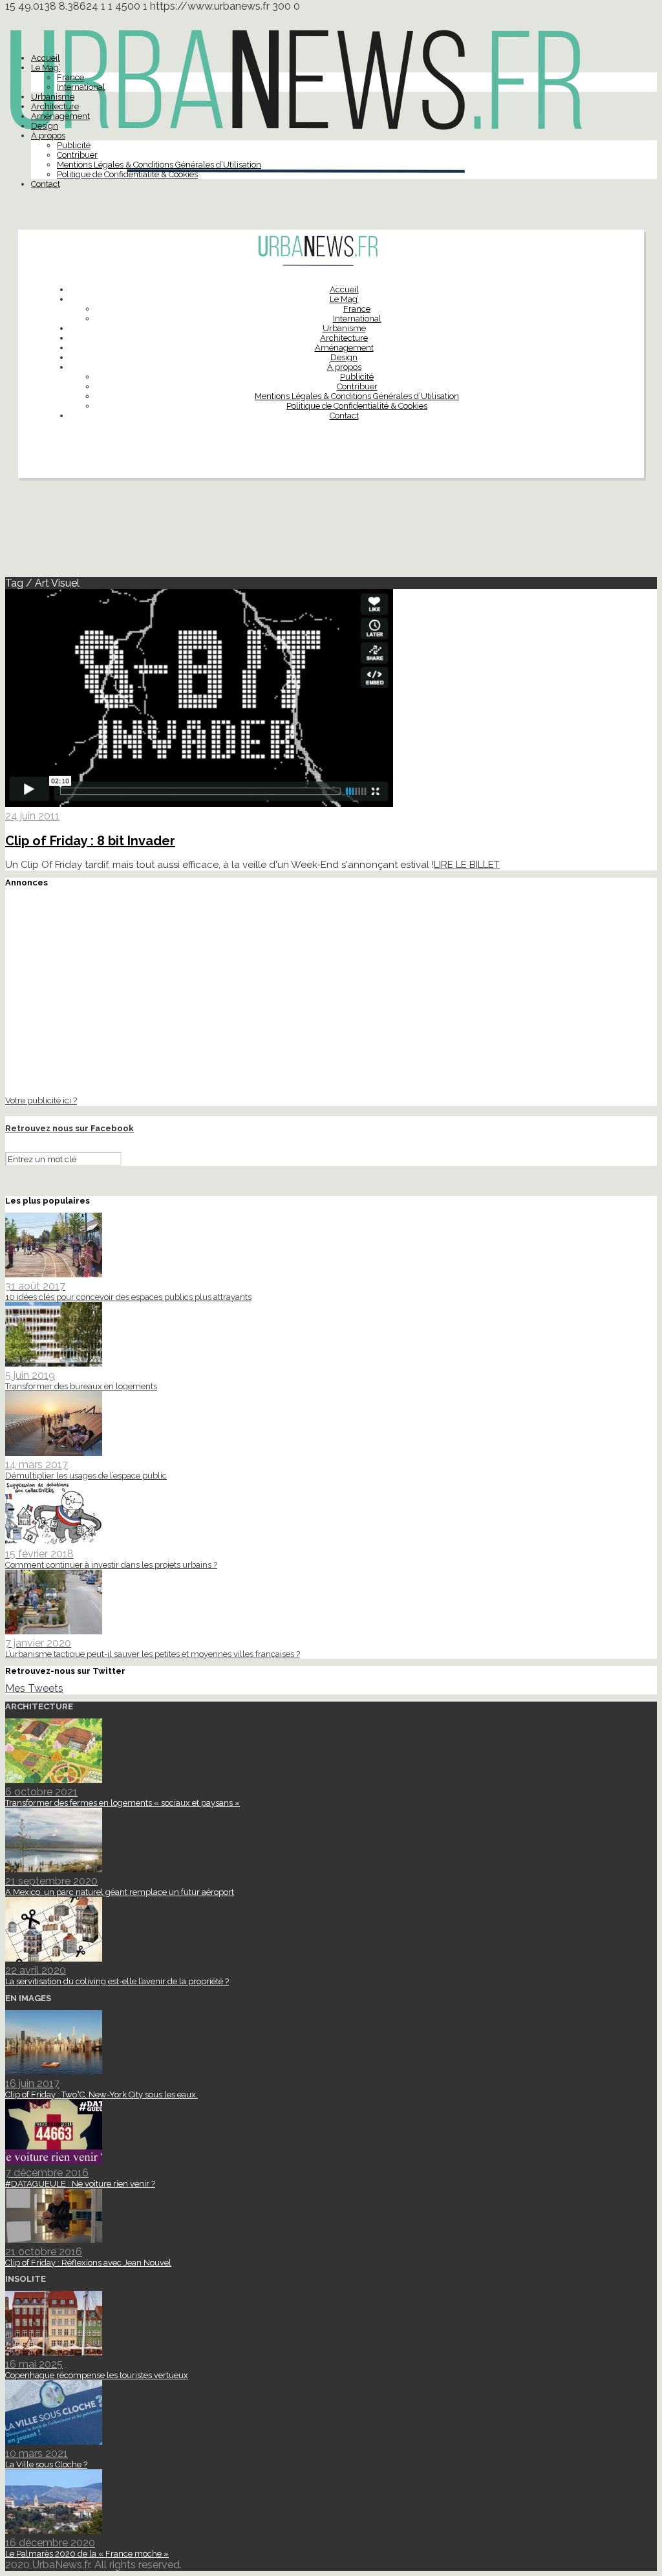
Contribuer (77, 155)
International (81, 87)
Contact (46, 184)
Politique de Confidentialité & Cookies (127, 174)
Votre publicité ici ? (41, 1100)
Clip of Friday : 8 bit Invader (90, 841)
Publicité (74, 145)
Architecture (55, 106)
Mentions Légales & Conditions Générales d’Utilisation (159, 165)
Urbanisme (53, 97)
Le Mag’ (46, 68)
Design (45, 126)
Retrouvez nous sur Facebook (69, 1128)
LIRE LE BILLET (467, 865)
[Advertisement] (331, 533)
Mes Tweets (34, 1688)
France (70, 77)
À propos (48, 135)
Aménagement (60, 116)
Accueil (46, 58)
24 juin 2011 (32, 816)
